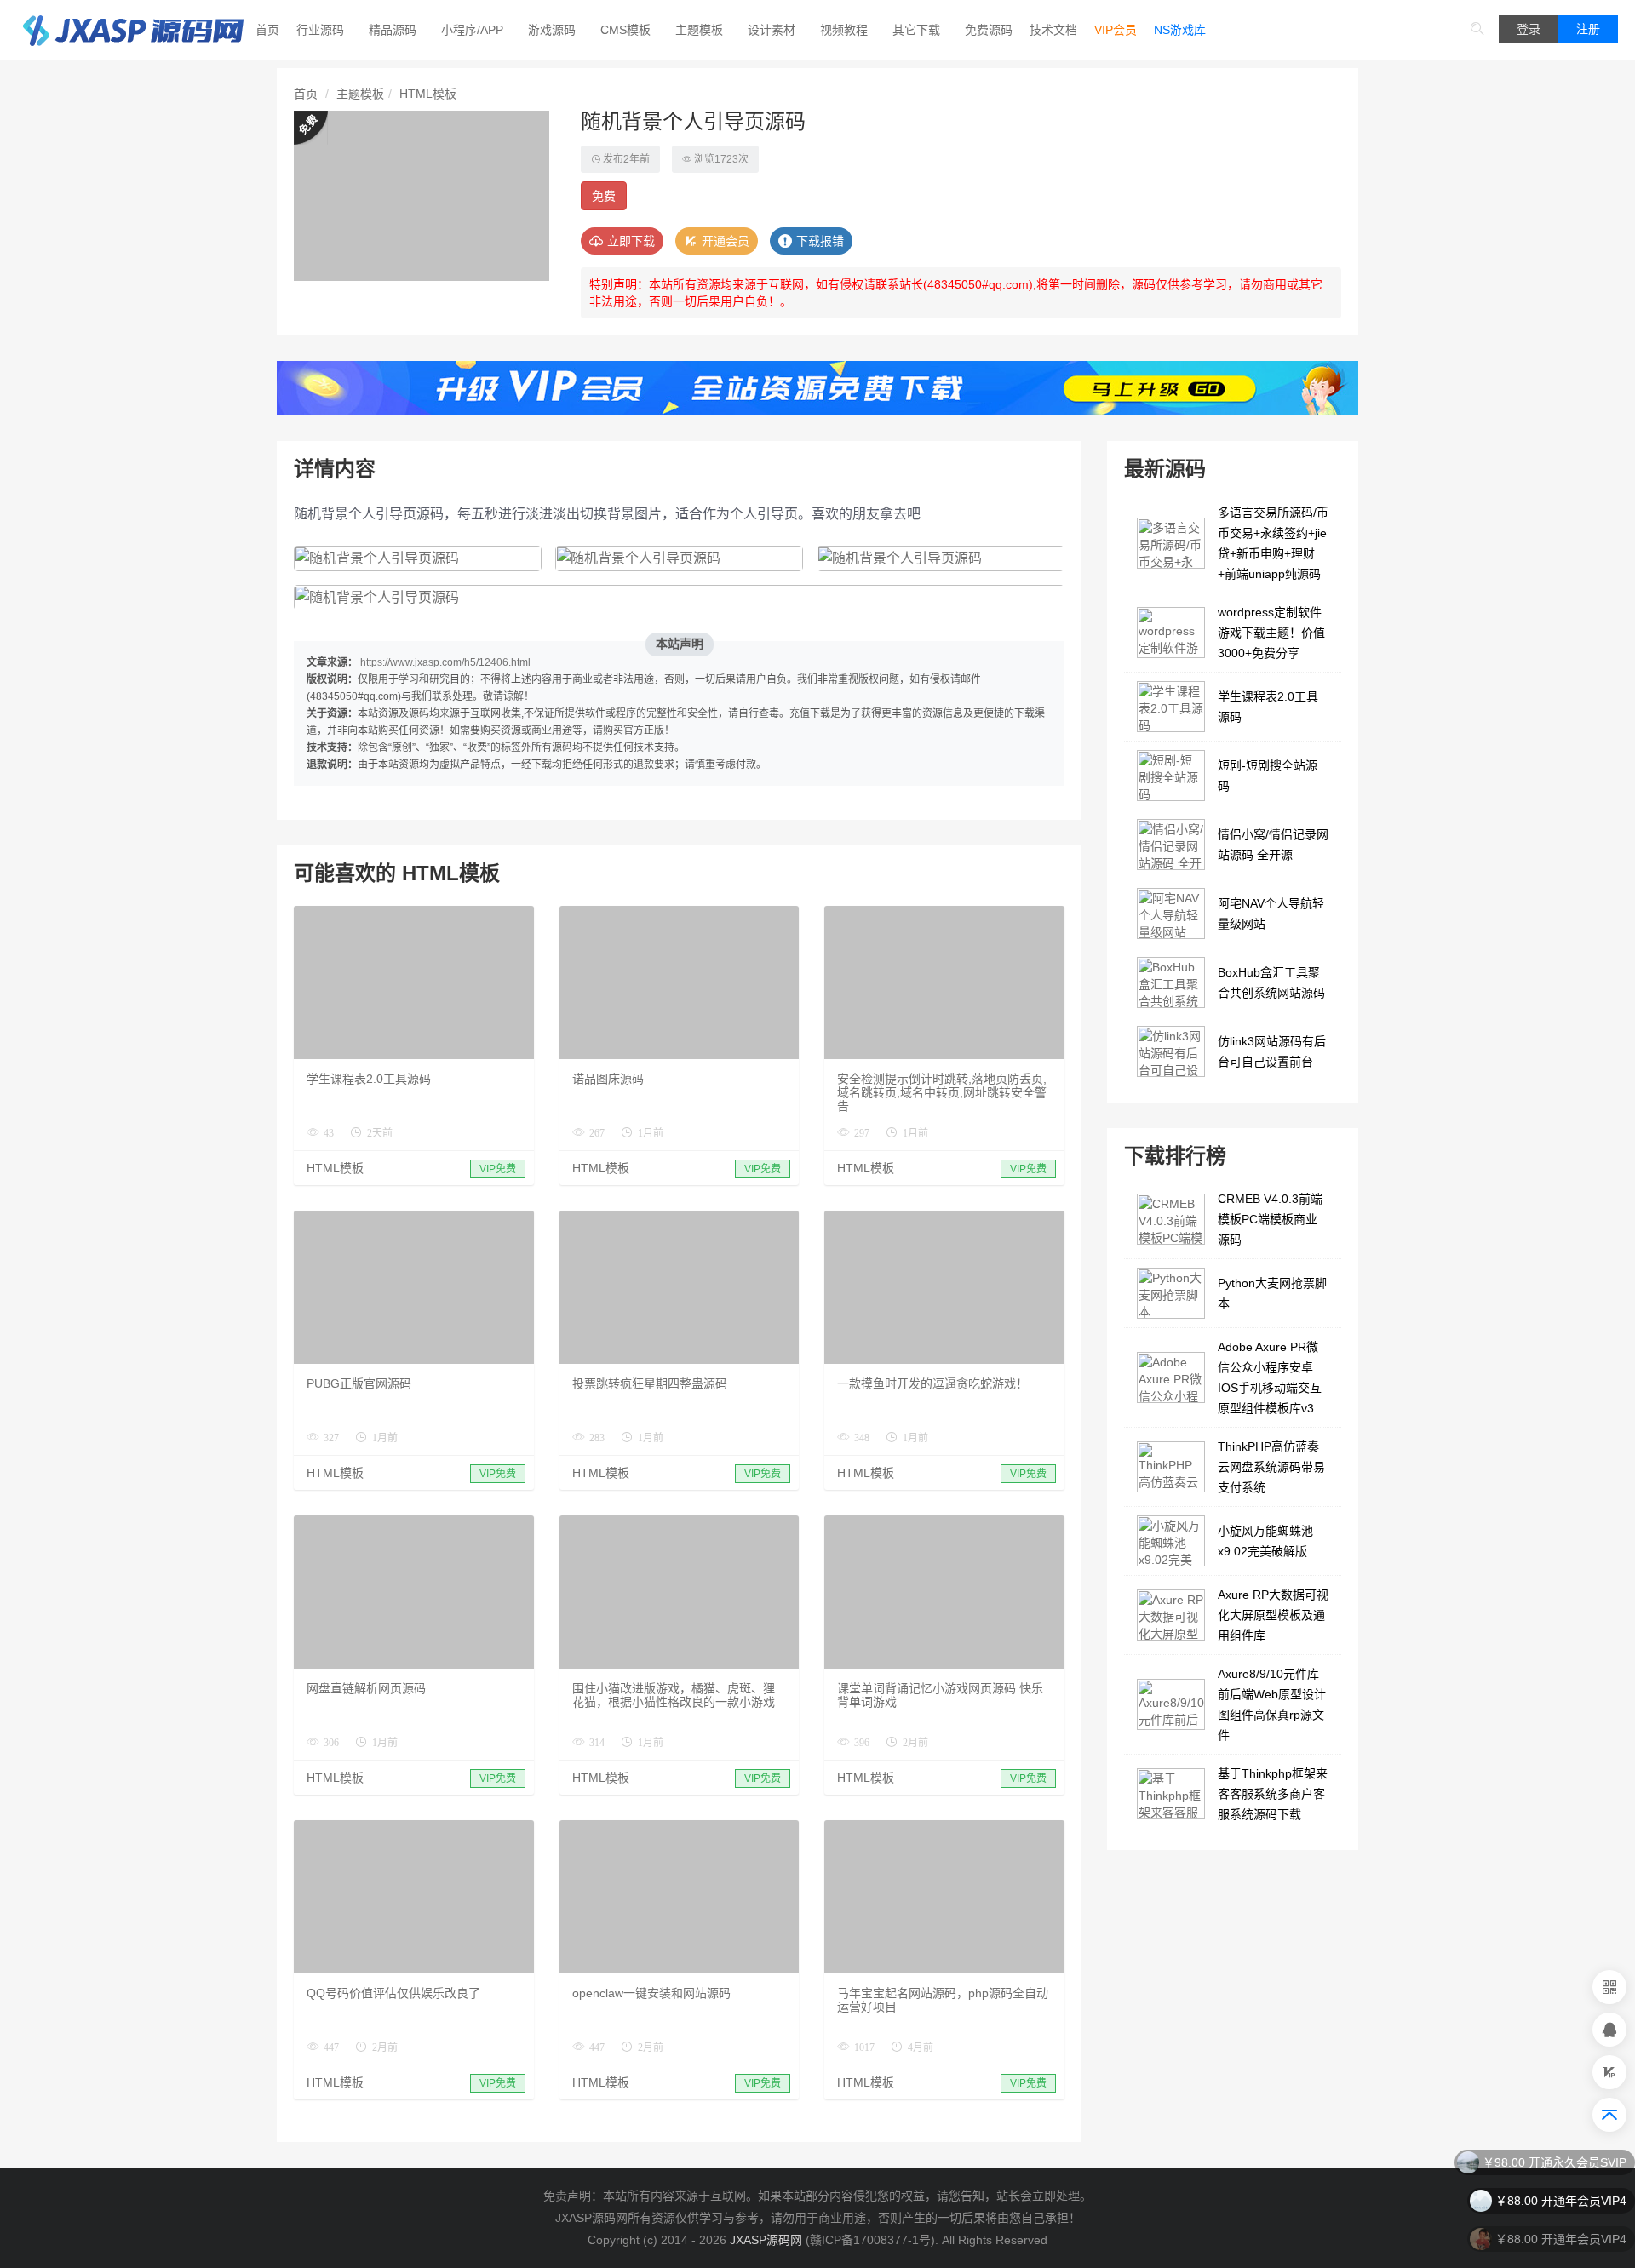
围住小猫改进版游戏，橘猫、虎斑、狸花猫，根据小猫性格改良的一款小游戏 (674, 1695)
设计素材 (772, 30)
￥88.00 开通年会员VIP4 (1561, 2196)
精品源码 (393, 30)
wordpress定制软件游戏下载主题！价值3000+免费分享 (1271, 633)
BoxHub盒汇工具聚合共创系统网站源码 (1271, 982)
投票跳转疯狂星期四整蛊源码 (650, 1383)
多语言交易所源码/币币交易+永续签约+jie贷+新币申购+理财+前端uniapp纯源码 (1273, 543)
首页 (267, 30)
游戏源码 (552, 30)
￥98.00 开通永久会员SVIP (1555, 2157)
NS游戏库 (1180, 30)
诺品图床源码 (608, 1079)
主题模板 (699, 30)
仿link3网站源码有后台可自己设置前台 (1272, 1051)
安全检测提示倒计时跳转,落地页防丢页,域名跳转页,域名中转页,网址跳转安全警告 (942, 1092)
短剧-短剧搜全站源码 (1268, 776)
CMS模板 (625, 30)
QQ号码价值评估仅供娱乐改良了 (393, 1993)
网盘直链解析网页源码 (366, 1688)
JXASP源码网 (766, 2240)
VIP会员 (1116, 30)
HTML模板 (428, 94)
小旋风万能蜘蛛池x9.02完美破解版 (1265, 1541)
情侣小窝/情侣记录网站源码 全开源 (1273, 845)
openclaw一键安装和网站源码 (651, 1993)
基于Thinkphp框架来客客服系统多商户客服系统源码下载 (1273, 1794)
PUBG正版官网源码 (359, 1383)
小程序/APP (472, 30)
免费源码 (989, 30)
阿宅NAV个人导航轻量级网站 (1271, 913)
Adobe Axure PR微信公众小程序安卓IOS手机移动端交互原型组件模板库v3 (1270, 1377)
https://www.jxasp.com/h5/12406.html (445, 662)
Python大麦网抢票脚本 (1272, 1293)
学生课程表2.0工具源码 (369, 1079)
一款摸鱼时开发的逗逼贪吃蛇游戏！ (932, 1383)
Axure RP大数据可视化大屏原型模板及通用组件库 (1273, 1615)
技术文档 (1053, 30)
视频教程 (844, 30)
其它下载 (916, 30)
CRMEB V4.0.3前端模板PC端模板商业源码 (1270, 1219)
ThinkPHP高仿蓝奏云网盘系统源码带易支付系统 (1271, 1467)
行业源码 (320, 30)
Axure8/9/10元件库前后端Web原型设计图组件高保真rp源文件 (1272, 1704)
